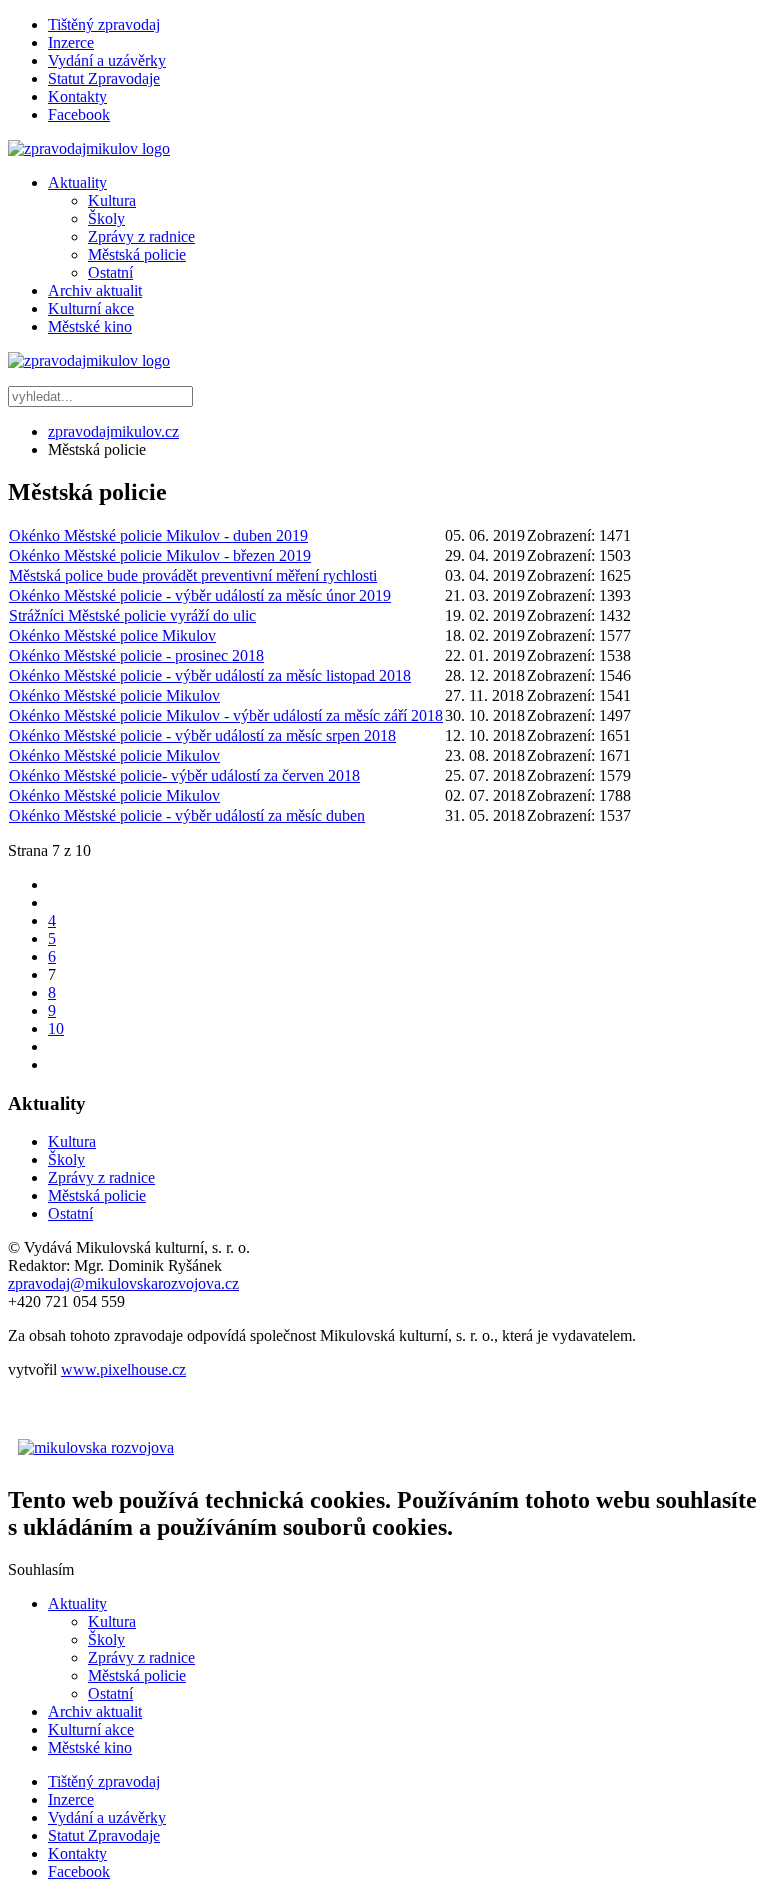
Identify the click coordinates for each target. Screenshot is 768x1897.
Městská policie (137, 254)
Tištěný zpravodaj (104, 24)
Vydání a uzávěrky (107, 60)
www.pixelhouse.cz (123, 1369)
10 (56, 1028)
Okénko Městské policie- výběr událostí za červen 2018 (184, 775)
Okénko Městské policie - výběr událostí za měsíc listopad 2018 (210, 675)
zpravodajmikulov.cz (113, 431)
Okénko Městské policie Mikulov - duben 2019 (158, 535)
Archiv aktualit (95, 290)
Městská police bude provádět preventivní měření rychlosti (193, 575)
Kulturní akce (91, 308)
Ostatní (110, 272)
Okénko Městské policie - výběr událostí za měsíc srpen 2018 (202, 735)
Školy (106, 218)
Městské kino (90, 326)
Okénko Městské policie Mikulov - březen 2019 (160, 555)
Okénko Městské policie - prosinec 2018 (136, 655)
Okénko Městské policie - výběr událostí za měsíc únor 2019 (200, 595)
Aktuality (77, 182)
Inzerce (71, 42)
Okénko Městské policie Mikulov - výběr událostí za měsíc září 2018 (226, 715)
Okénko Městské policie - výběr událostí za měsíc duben (187, 815)
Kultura (112, 200)
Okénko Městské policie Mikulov (114, 695)
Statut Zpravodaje (104, 78)
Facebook (79, 114)
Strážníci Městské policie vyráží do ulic (132, 615)
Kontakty (77, 96)
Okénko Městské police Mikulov (112, 635)
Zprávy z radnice (141, 236)
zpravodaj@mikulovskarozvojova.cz (123, 1283)
